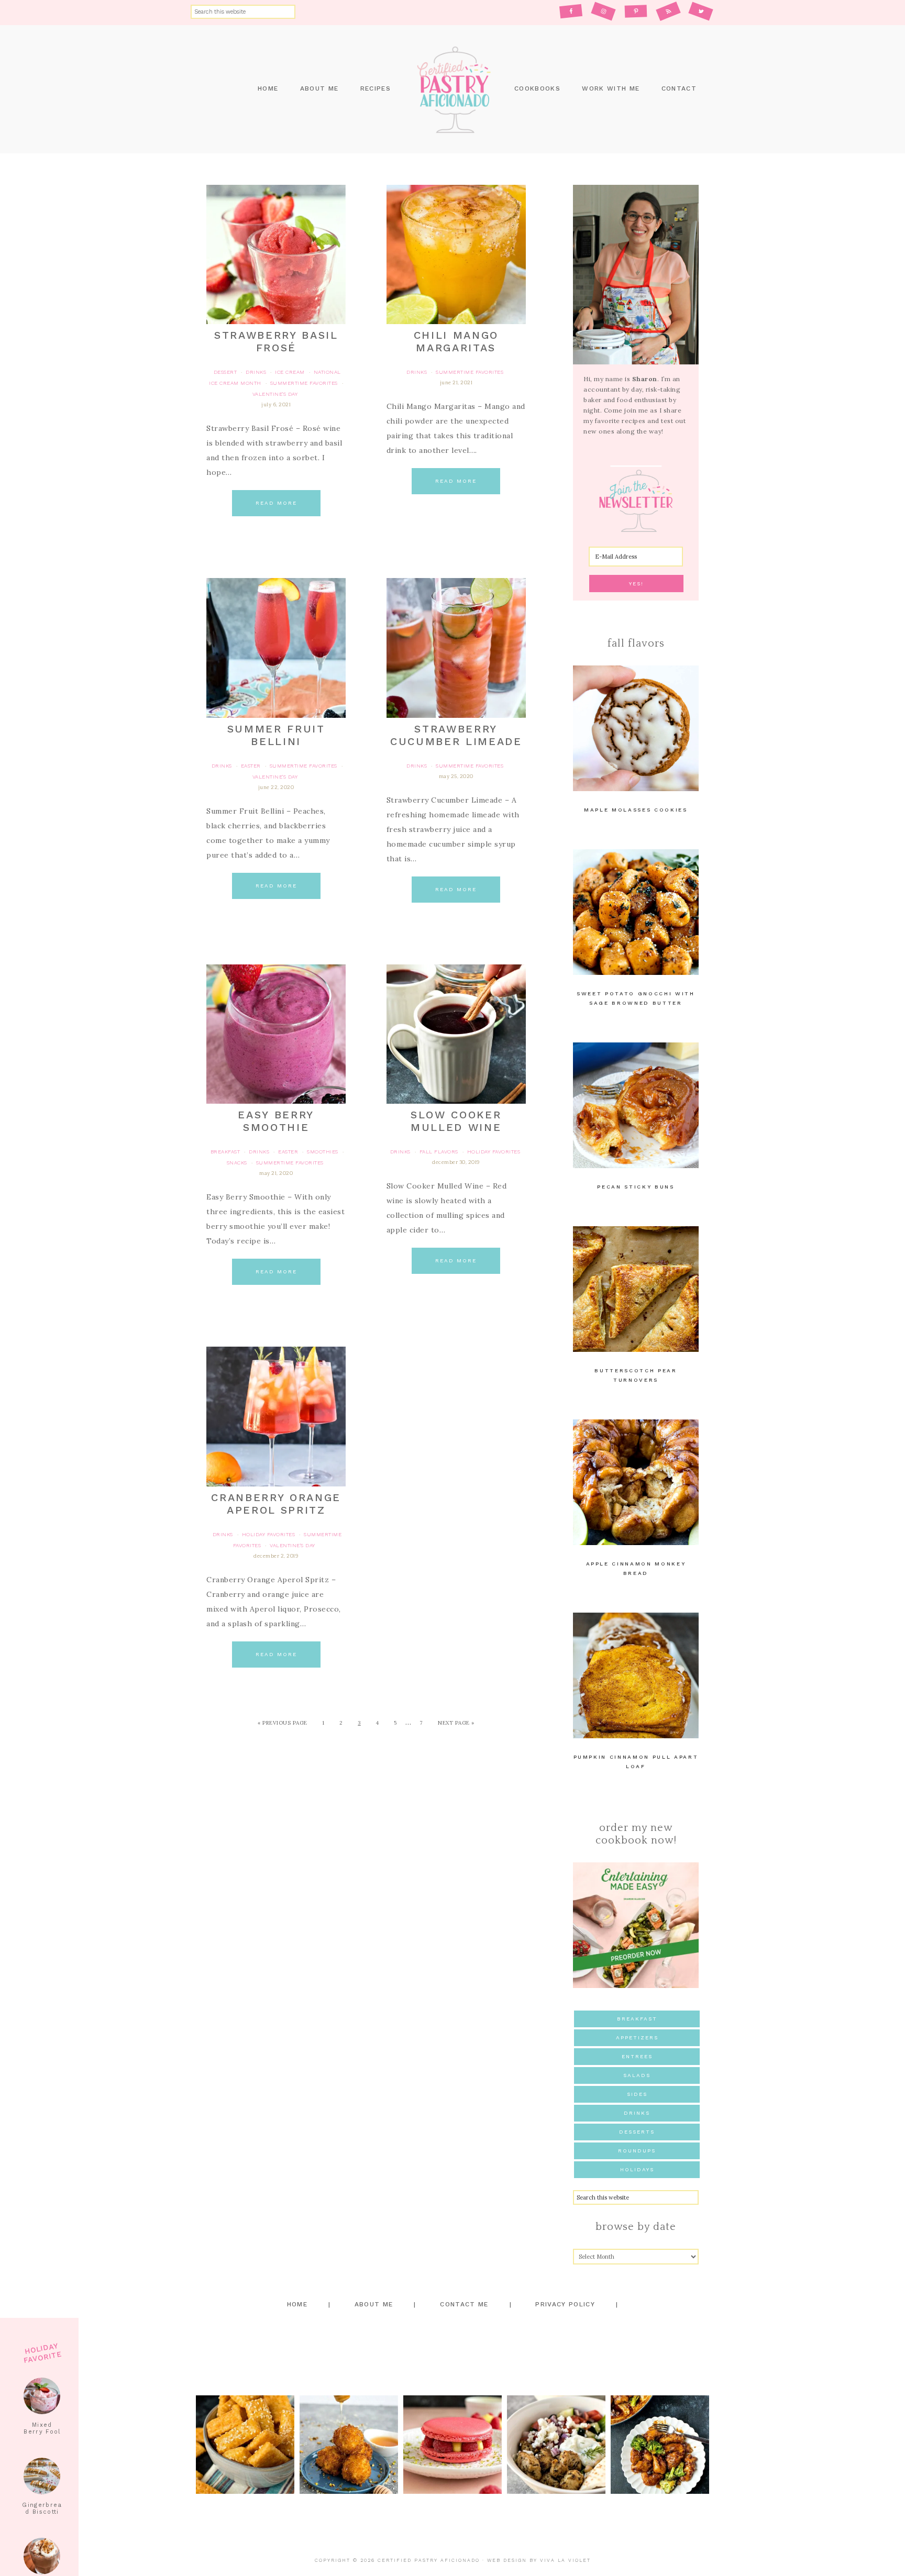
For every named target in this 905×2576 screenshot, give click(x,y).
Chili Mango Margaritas (456, 341)
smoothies (323, 1152)
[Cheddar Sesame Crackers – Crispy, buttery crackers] (245, 2445)
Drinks (637, 2113)
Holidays (637, 2169)
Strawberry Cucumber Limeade (456, 735)
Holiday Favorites (494, 1152)
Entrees (637, 2056)
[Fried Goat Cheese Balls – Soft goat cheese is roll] (349, 2445)
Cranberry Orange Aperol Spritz (276, 1504)
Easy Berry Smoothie (276, 1121)
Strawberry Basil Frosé (276, 341)
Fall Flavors (439, 1152)
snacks (237, 1163)
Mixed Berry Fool (42, 2428)
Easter (251, 766)
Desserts (637, 2132)
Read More (276, 503)
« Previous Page (283, 1723)
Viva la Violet (565, 2560)
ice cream (290, 372)
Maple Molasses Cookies (636, 810)
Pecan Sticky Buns (636, 1187)
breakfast (225, 1152)
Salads (637, 2075)
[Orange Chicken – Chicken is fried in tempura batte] (660, 2445)
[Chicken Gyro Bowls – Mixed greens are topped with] (556, 2445)
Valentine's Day (275, 394)
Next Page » (456, 1723)
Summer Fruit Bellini (276, 735)
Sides (637, 2094)
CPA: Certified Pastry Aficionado (452, 89)
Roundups (637, 2151)
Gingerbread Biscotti (42, 2508)
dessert (225, 372)
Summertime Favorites (304, 383)
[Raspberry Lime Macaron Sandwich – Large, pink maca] (452, 2445)
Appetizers (637, 2038)
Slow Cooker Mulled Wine (456, 1121)
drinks (256, 372)
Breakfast (637, 2019)
